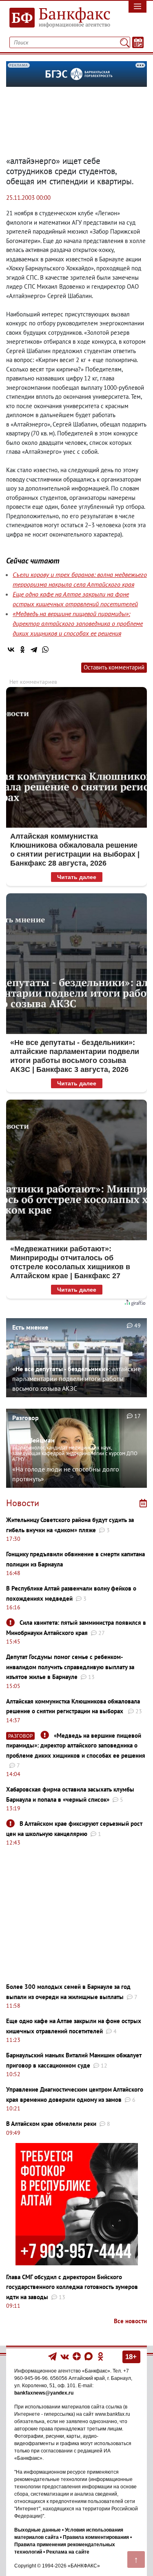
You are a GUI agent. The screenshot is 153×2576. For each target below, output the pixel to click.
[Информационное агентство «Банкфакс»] (57, 18)
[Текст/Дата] (138, 42)
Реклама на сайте (68, 2552)
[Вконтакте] (65, 2356)
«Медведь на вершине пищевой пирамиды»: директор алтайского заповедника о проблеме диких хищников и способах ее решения (78, 623)
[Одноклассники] (22, 650)
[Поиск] (125, 42)
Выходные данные (38, 2530)
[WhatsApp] (45, 650)
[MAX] (89, 2356)
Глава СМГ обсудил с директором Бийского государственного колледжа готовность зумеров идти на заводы (72, 2287)
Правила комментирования (96, 2537)
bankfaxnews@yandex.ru (44, 2393)
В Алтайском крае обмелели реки (51, 2124)
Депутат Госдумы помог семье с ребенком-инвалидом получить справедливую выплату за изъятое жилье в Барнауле (70, 1667)
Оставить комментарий (114, 667)
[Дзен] (77, 2356)
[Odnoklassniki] (101, 2356)
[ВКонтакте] (11, 650)
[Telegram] (34, 650)
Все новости (130, 2321)
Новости (23, 1503)
